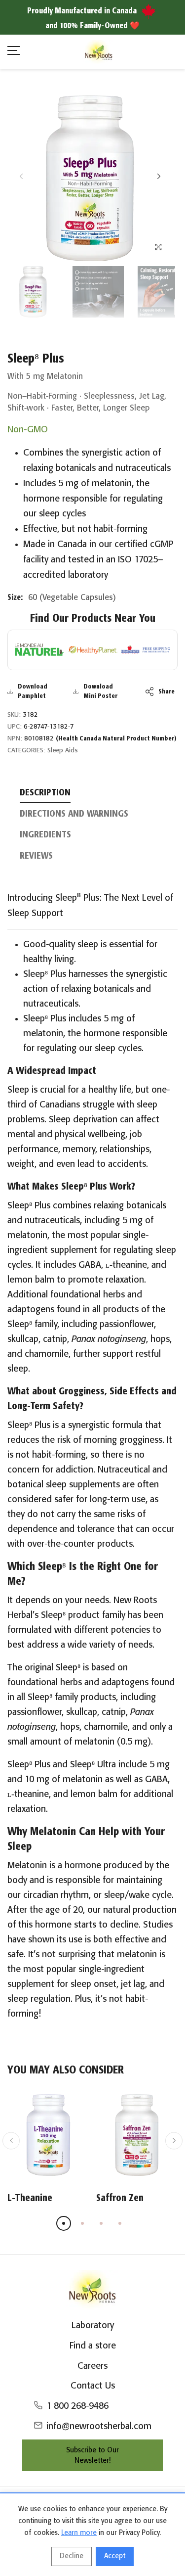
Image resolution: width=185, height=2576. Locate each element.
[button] (159, 176)
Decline (72, 2556)
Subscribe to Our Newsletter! (92, 2456)
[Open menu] (14, 52)
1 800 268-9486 (77, 2406)
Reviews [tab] (36, 856)
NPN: (15, 739)
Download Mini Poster (100, 692)
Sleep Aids (63, 751)
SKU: (14, 715)
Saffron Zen (120, 2198)
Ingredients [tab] (45, 835)
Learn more (79, 2533)
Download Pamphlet (33, 692)
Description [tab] (45, 793)
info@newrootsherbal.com (99, 2427)
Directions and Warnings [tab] (74, 814)
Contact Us (93, 2386)
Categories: (26, 751)
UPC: (15, 727)
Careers (92, 2366)
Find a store (93, 2346)
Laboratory (93, 2326)
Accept (115, 2556)
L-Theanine (30, 2198)
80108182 (100, 739)
